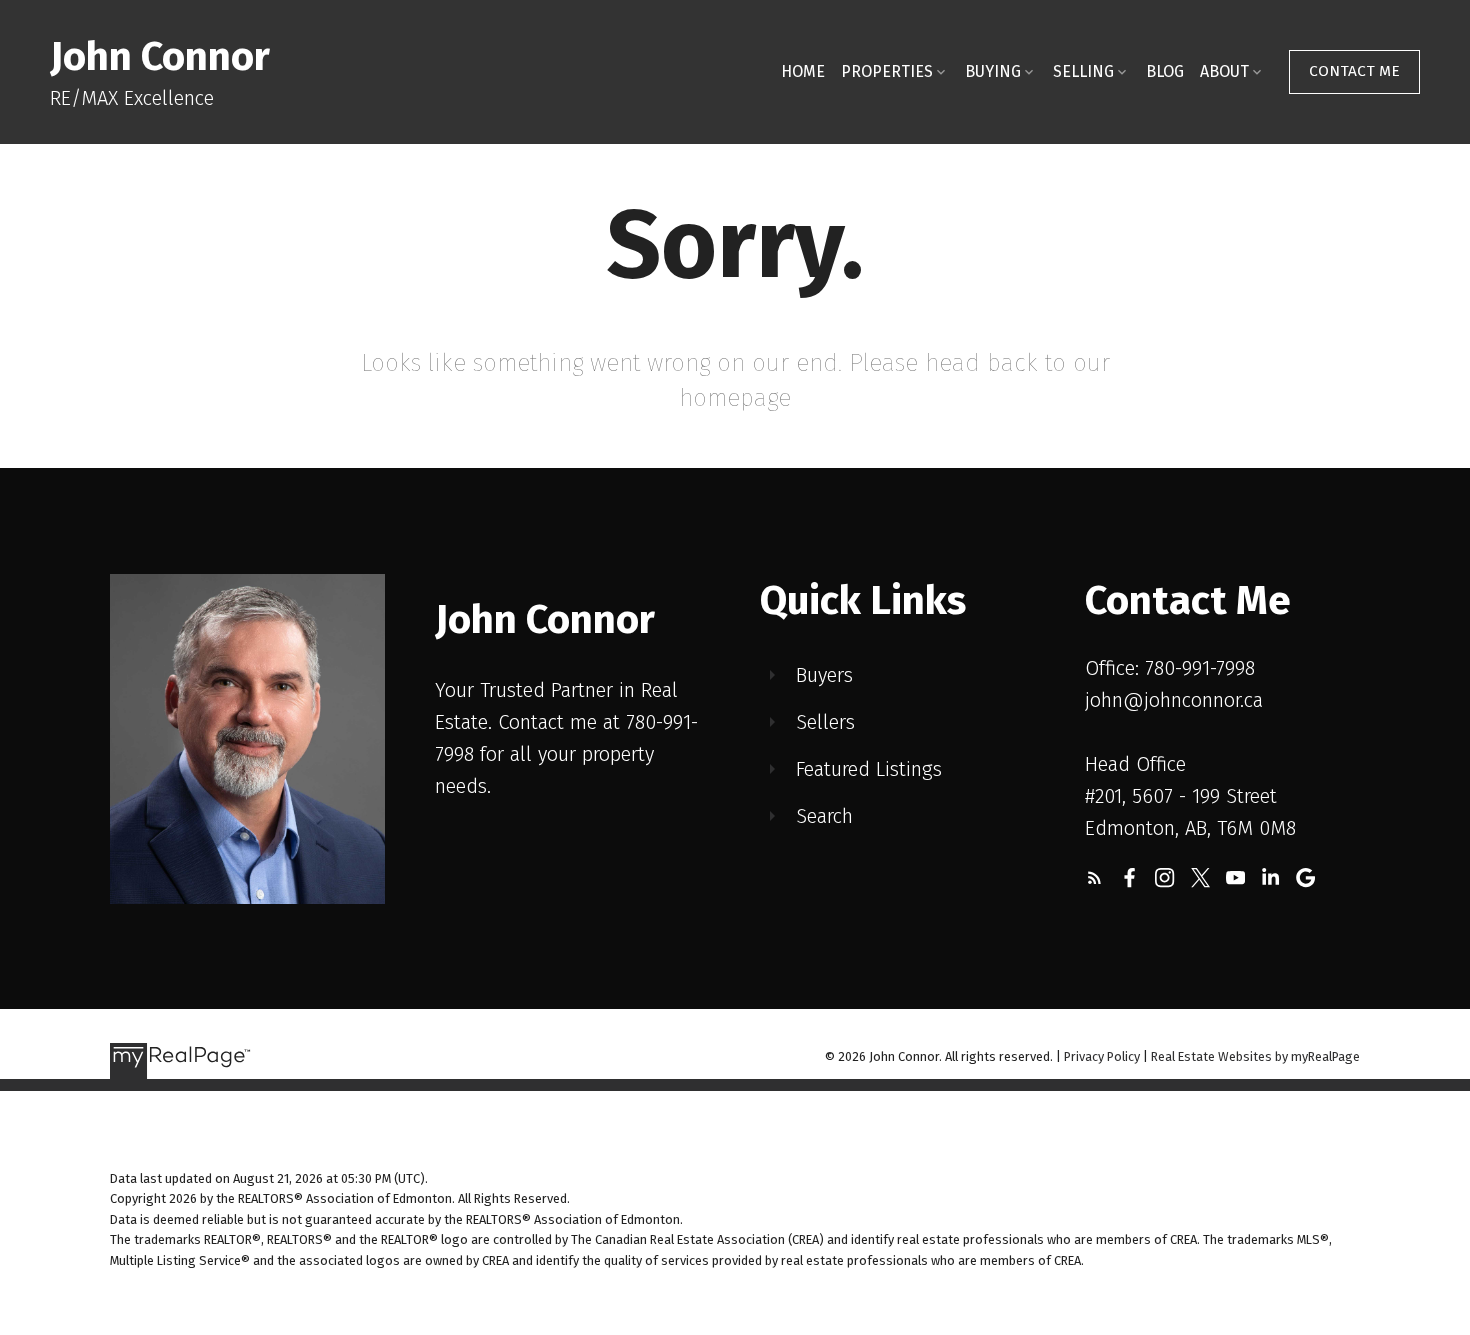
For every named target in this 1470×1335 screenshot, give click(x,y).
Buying (993, 71)
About (1224, 71)
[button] (1354, 72)
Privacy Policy (1102, 1056)
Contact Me (1354, 71)
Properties (887, 71)
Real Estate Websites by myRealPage (1255, 1056)
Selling (1083, 71)
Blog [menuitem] (1165, 71)
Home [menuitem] (803, 71)
